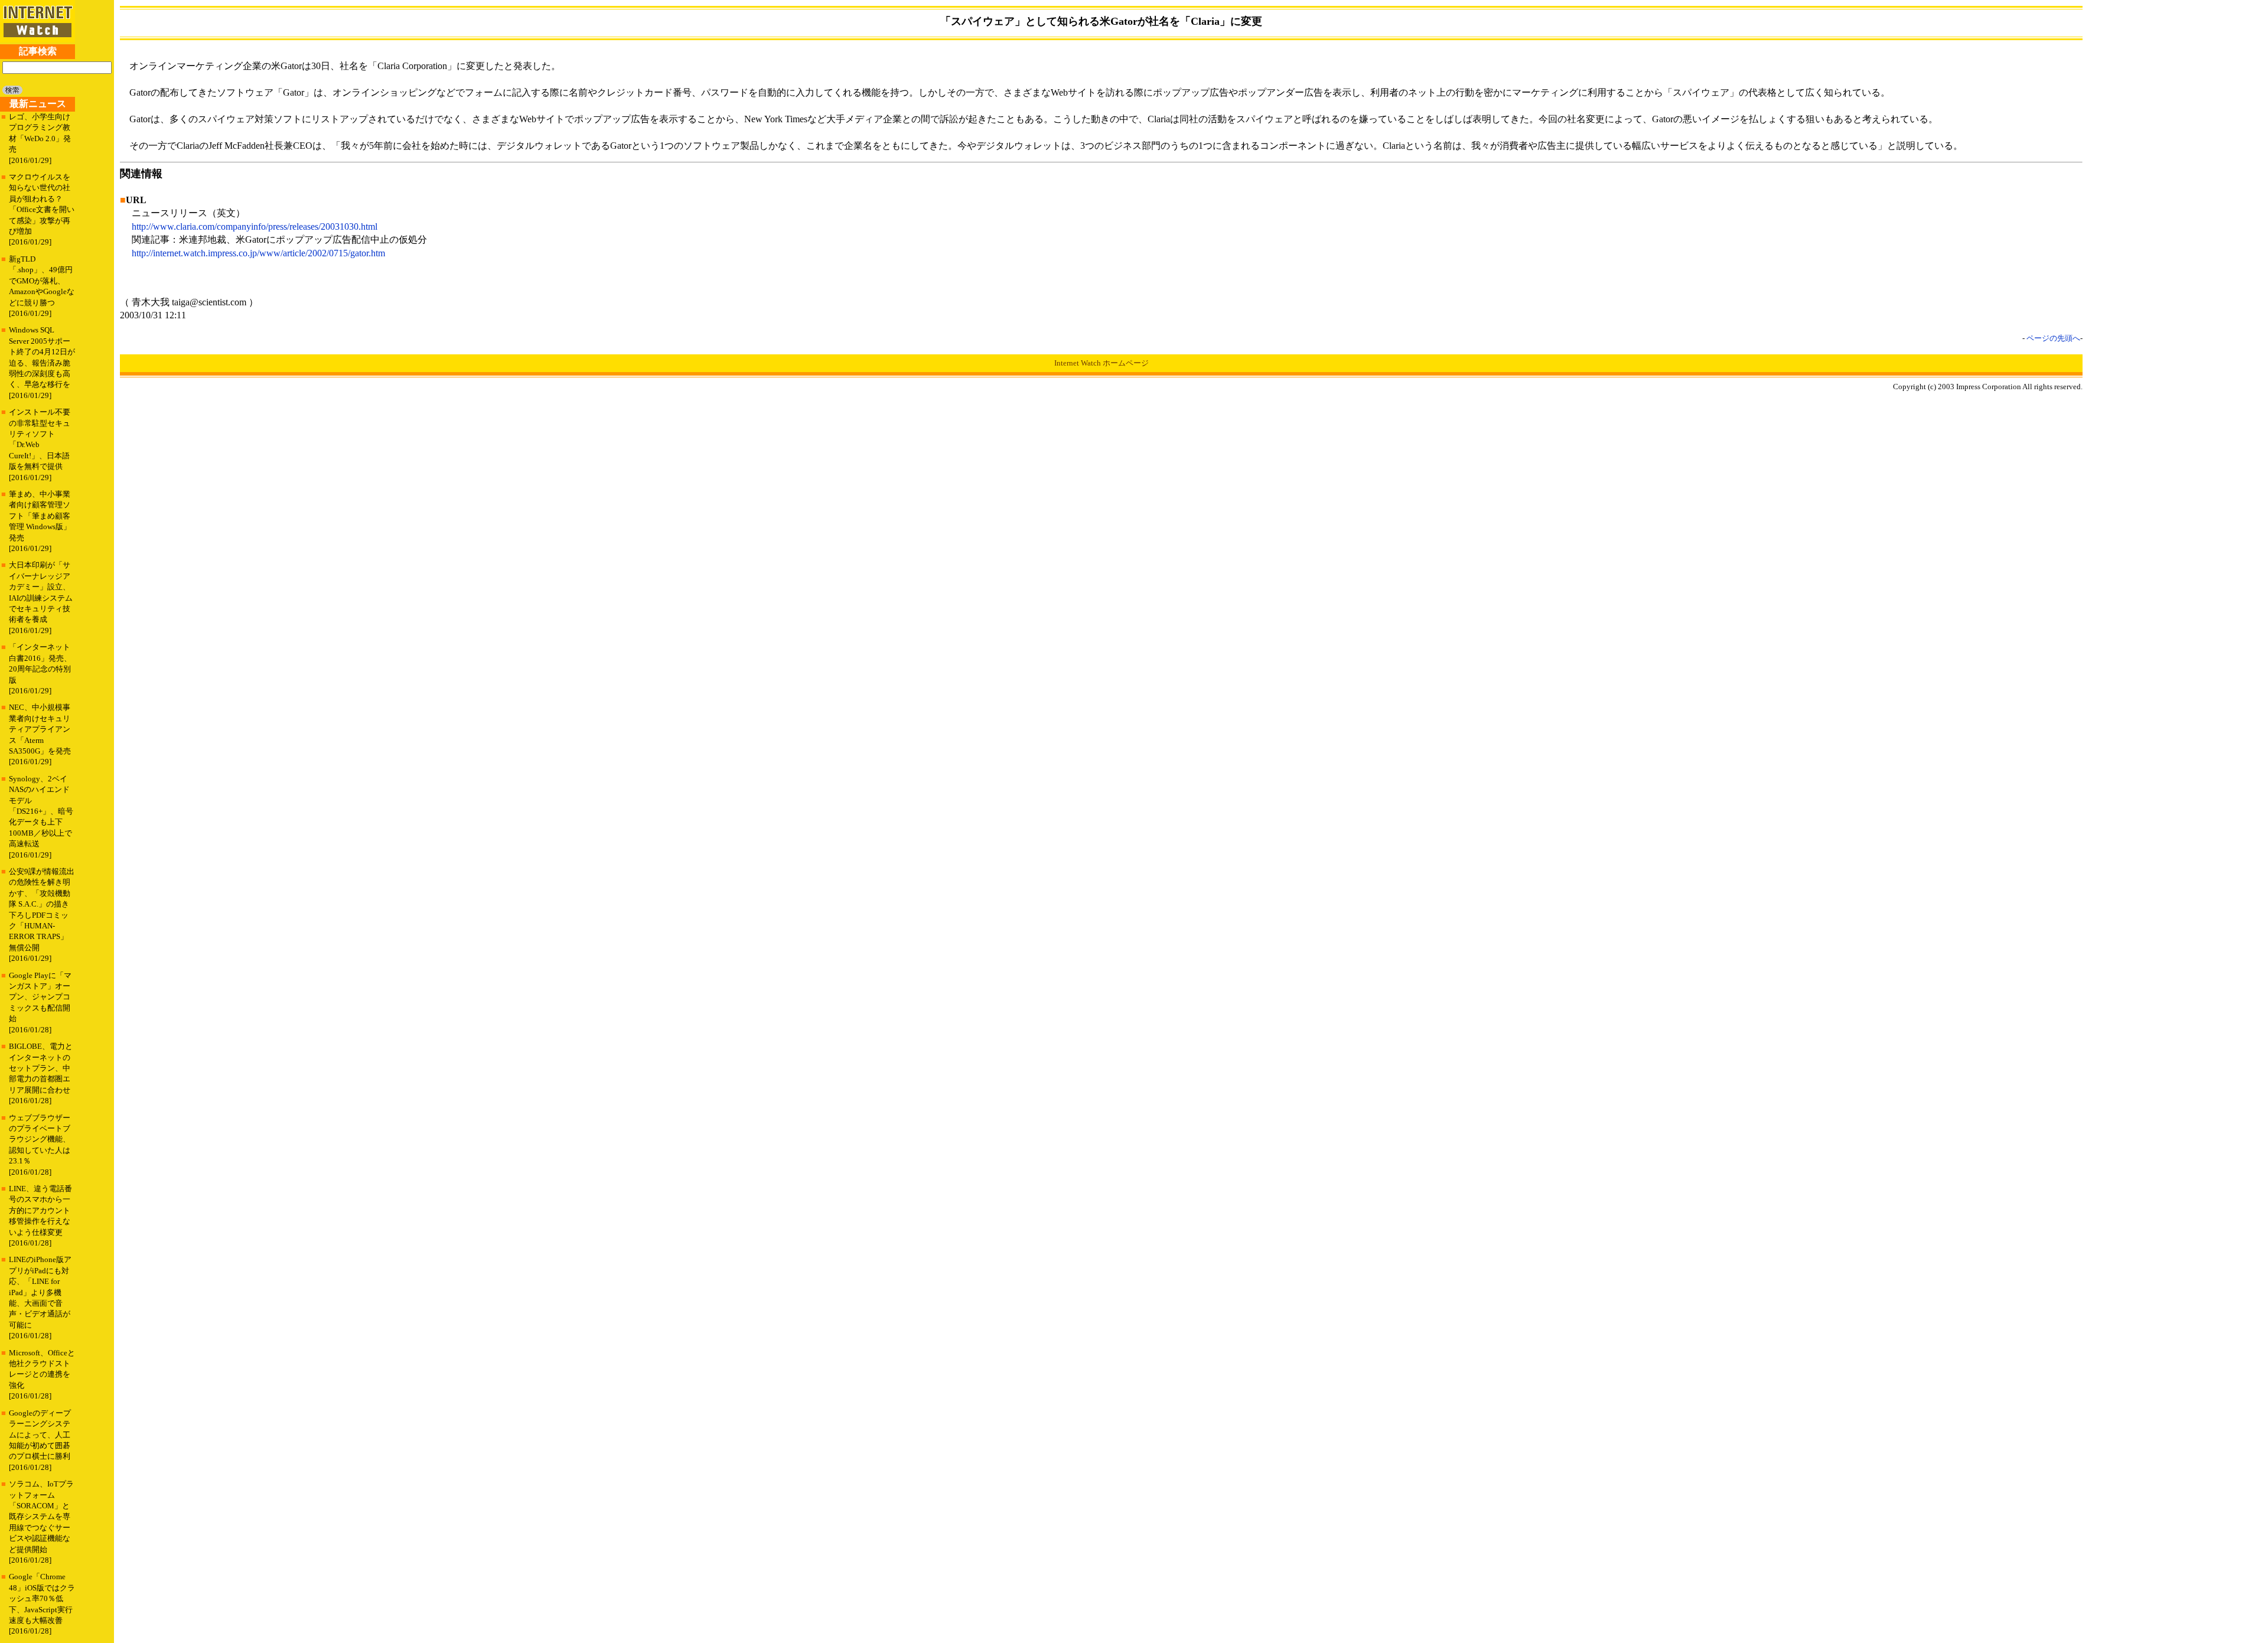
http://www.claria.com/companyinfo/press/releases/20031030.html (255, 226)
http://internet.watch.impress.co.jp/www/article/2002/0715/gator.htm (258, 253)
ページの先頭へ (2053, 338)
